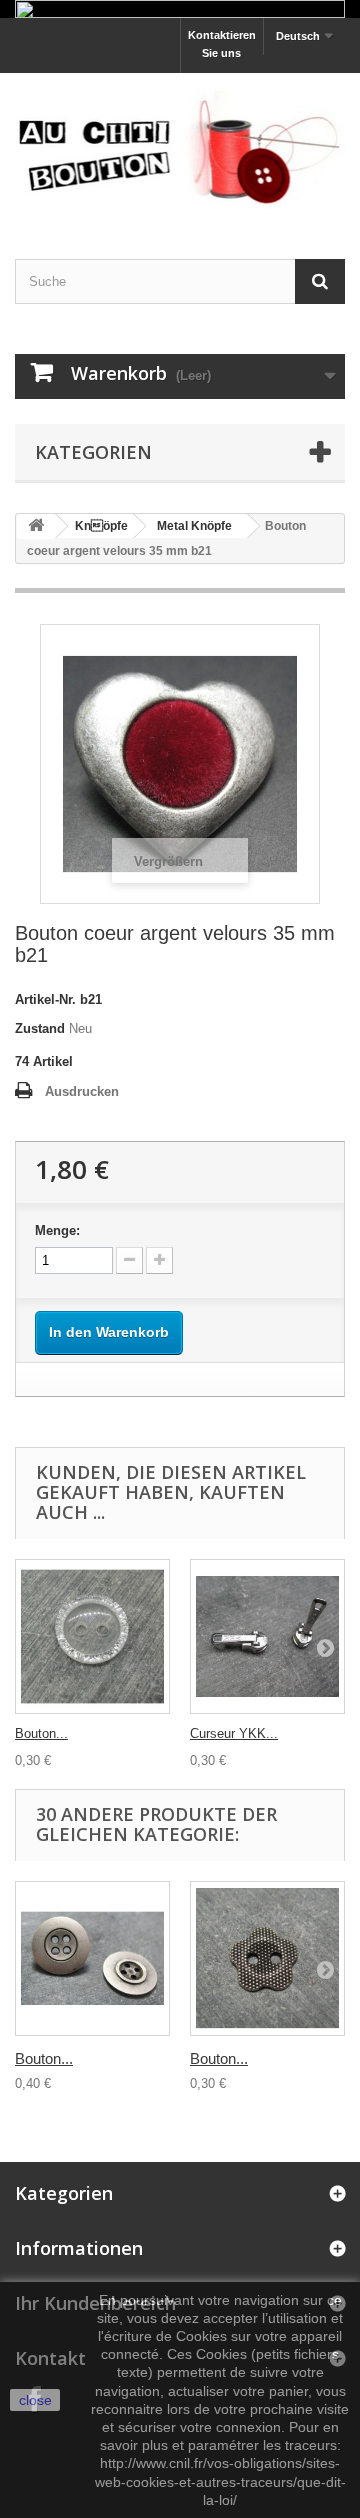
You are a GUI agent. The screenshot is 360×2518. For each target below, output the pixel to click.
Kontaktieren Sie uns (222, 44)
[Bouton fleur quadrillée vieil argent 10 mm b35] (267, 1958)
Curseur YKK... (234, 1733)
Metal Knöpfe (194, 526)
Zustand (40, 1028)
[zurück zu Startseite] (36, 526)
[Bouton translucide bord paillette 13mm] (92, 1636)
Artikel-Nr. (45, 999)
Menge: (57, 1230)
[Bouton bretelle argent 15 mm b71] (92, 1958)
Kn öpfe (101, 526)
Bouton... (41, 1733)
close (35, 2400)
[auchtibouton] (180, 148)
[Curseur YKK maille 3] (267, 1636)
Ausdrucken (82, 1091)
